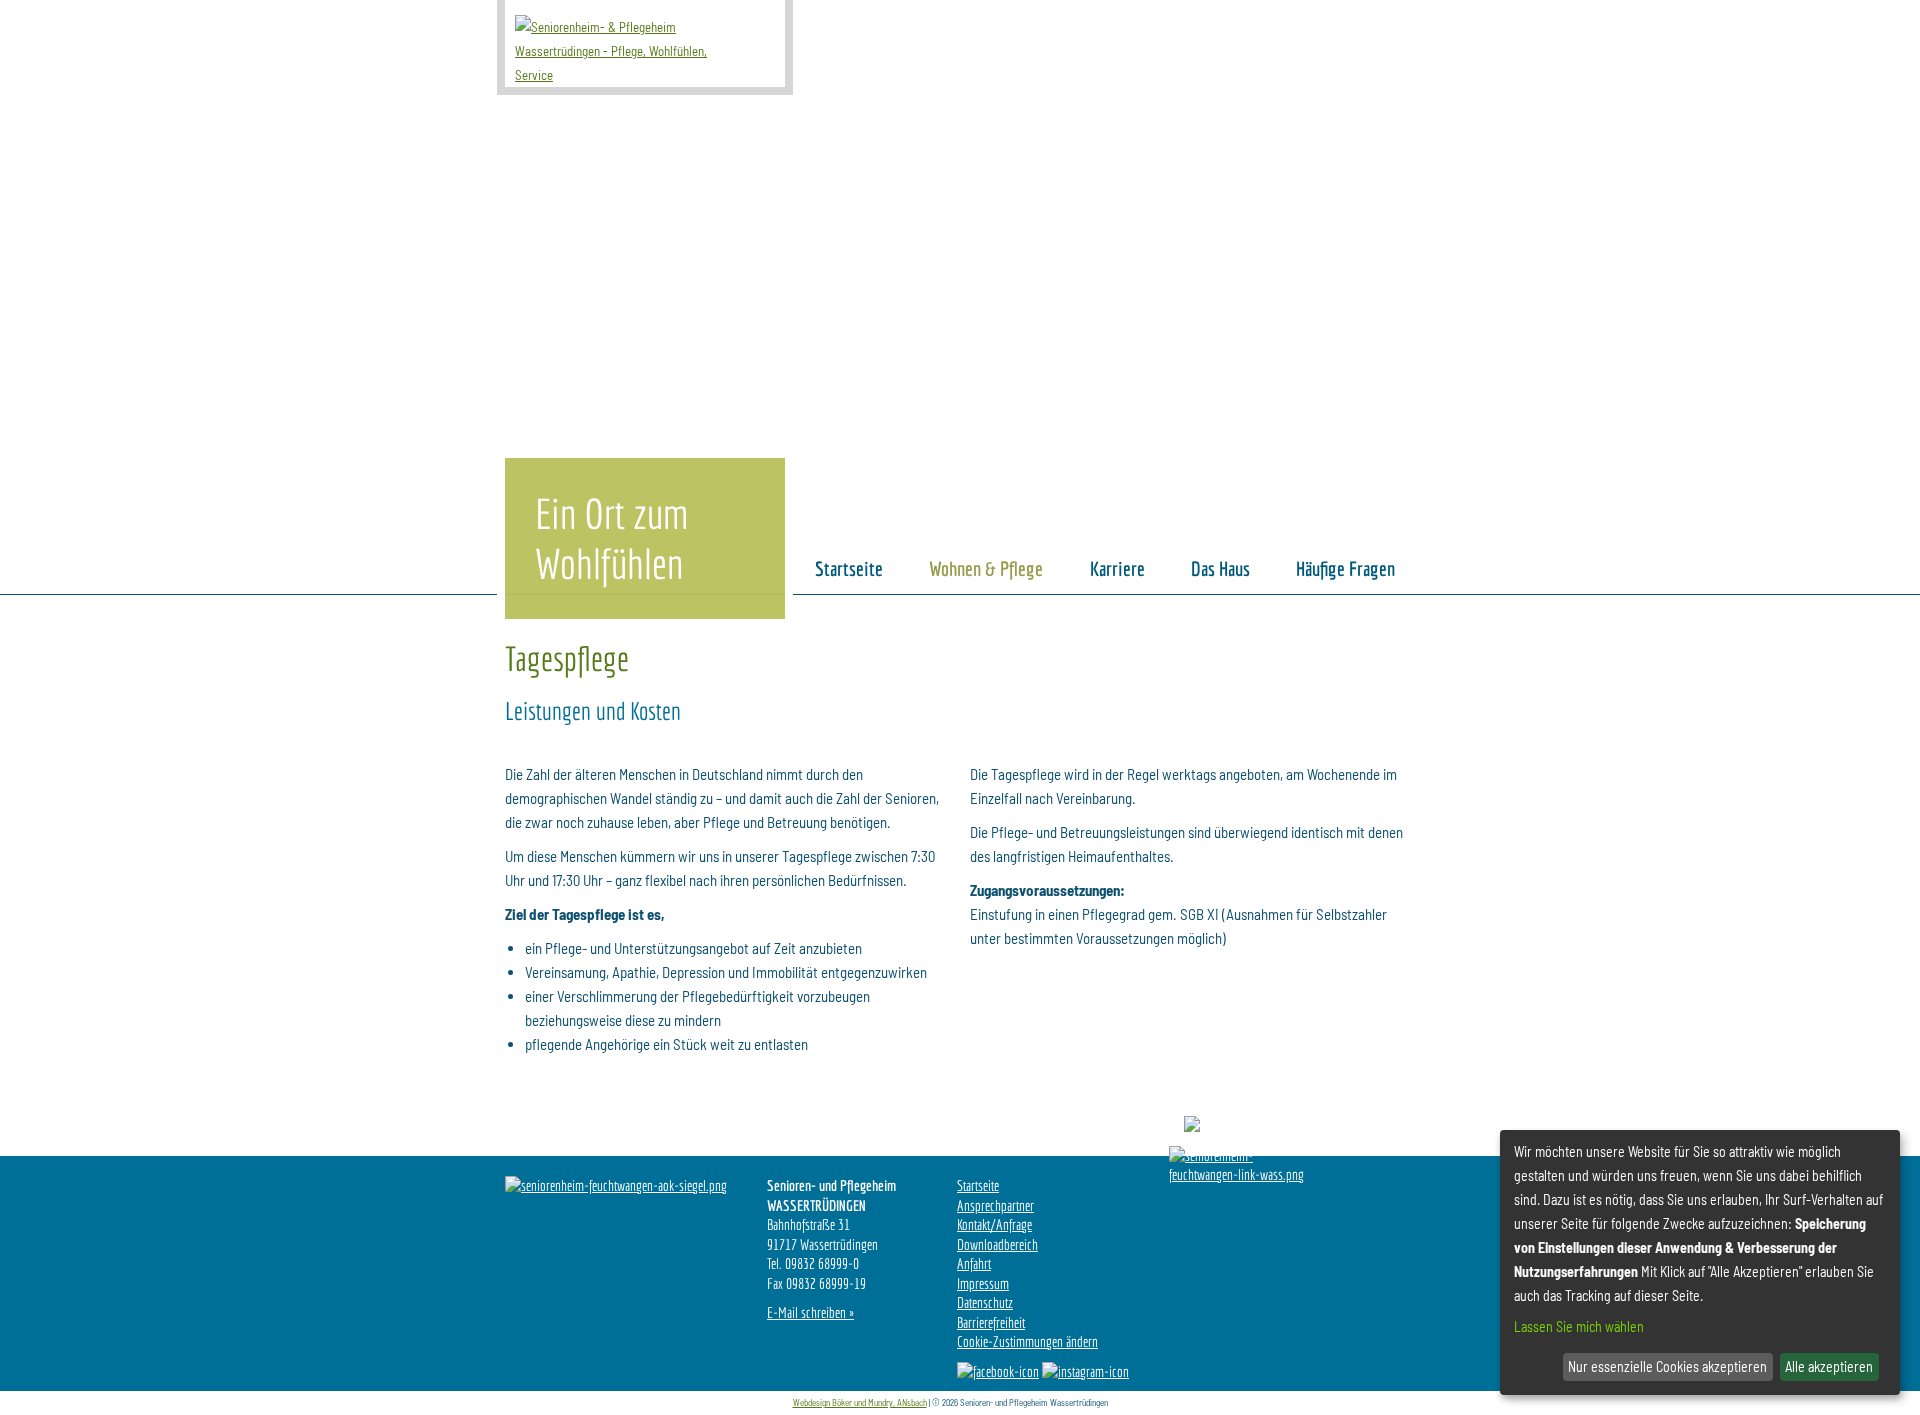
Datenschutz (985, 1302)
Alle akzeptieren (1829, 1366)
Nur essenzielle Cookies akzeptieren (1667, 1366)
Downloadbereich (997, 1244)
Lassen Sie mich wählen (1579, 1326)
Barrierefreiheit (991, 1322)
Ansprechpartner (995, 1205)
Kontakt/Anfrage (994, 1224)
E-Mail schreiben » (810, 1312)
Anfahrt (974, 1263)
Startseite (978, 1185)
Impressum (983, 1283)
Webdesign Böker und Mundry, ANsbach (860, 1402)
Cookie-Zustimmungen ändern (1027, 1341)
